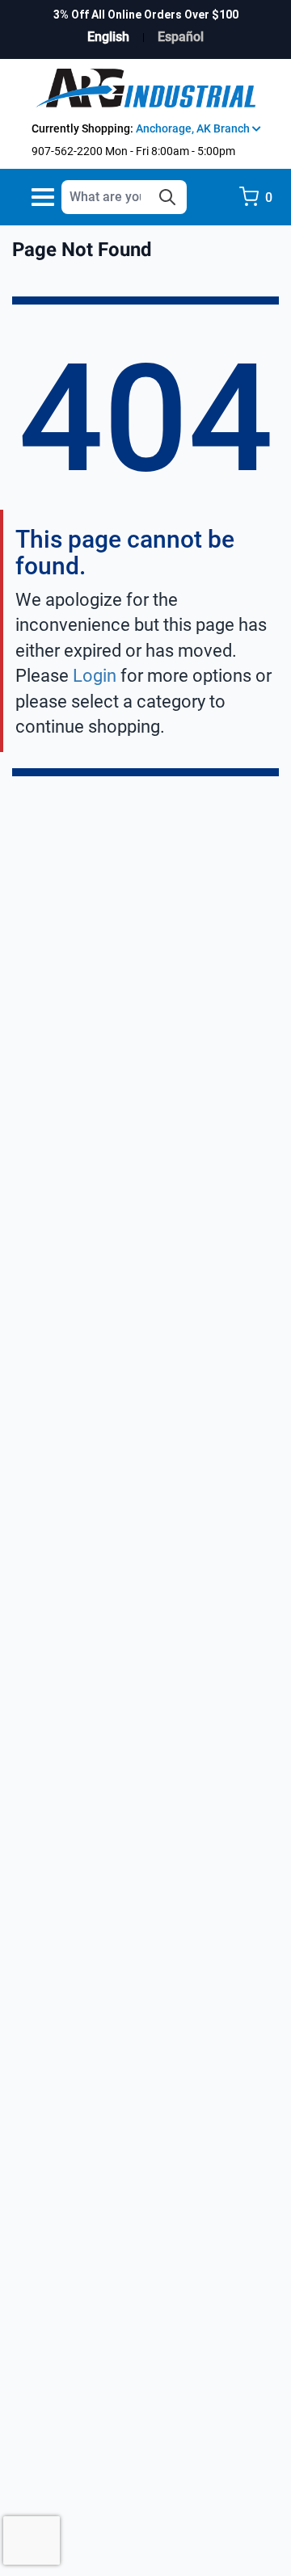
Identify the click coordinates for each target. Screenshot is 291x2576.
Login (95, 676)
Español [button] (181, 37)
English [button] (108, 37)
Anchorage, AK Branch (194, 128)
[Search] (167, 197)
